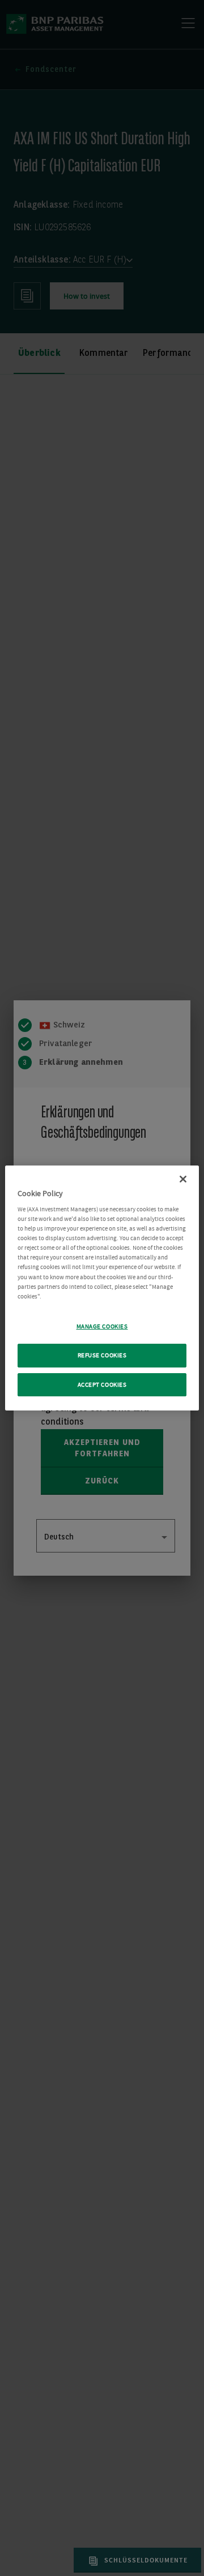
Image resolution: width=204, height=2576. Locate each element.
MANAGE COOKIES (102, 1326)
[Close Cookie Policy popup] (183, 1179)
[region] (102, 1288)
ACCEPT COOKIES (102, 1385)
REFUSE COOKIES (102, 1355)
